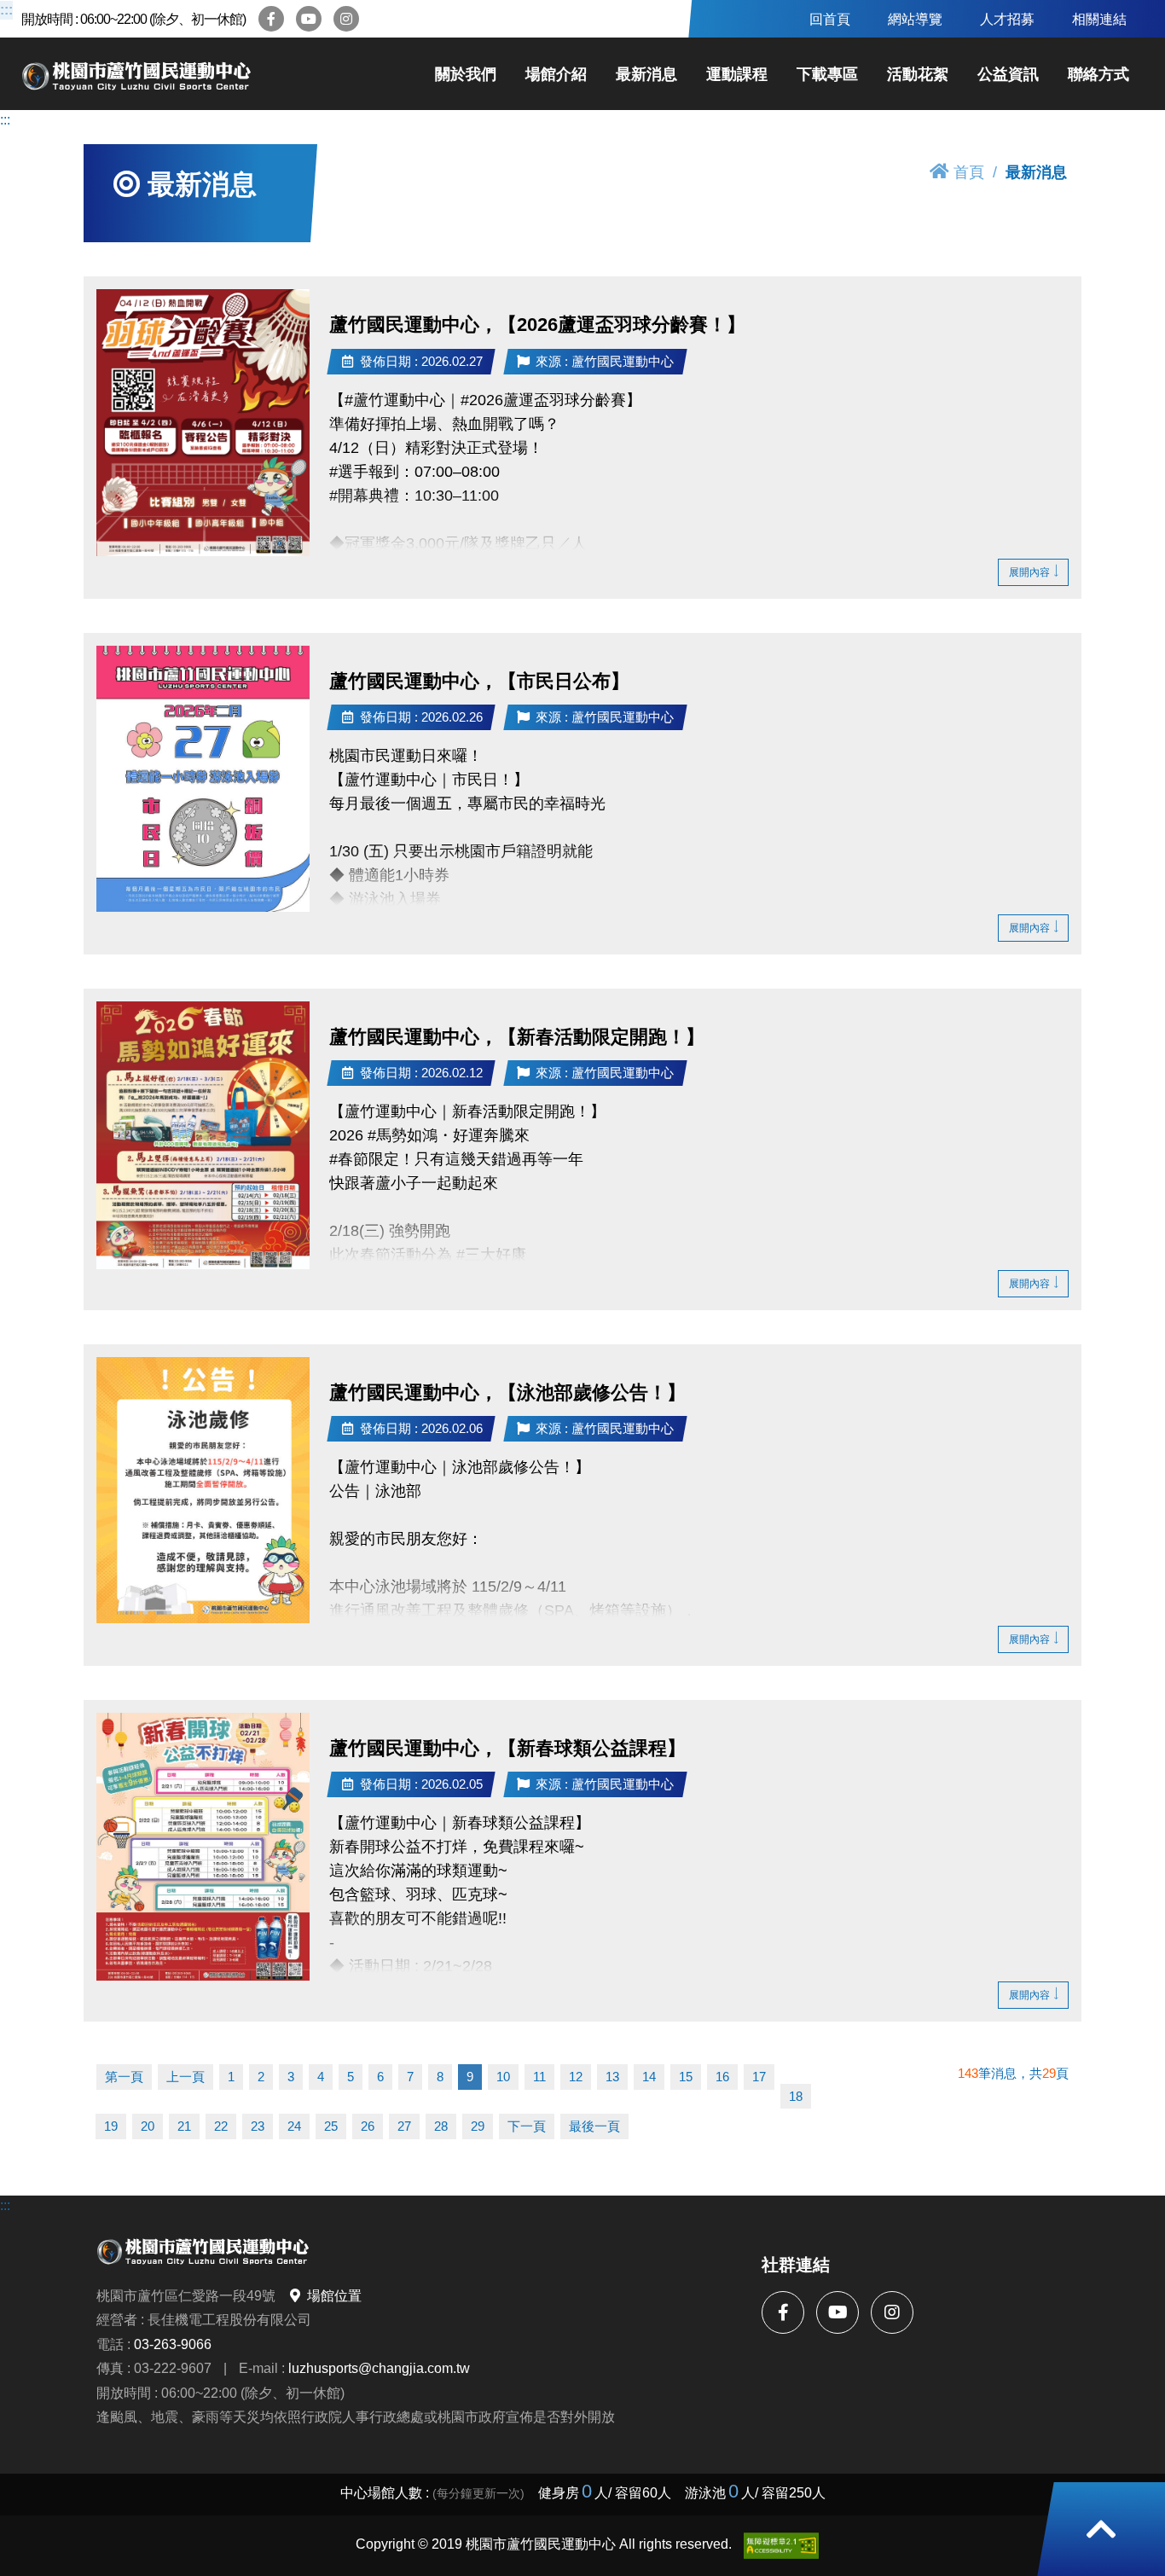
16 (722, 2077)
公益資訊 (1008, 74)
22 (221, 2126)
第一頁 (124, 2077)
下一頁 (527, 2126)
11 (539, 2077)
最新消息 (646, 74)
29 (478, 2126)
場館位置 (334, 2295)
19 (111, 2126)
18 (796, 2096)
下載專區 (827, 74)
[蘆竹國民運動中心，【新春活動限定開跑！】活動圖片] (203, 1135)
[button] (1101, 2529)
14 (649, 2077)
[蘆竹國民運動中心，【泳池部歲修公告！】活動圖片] (203, 1490)
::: (6, 10)
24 (294, 2126)
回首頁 (830, 19)
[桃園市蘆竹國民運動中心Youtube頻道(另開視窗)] (309, 19)
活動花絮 (918, 74)
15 (686, 2077)
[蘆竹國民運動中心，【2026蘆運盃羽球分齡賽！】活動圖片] (203, 423)
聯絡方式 (1098, 74)
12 (576, 2077)
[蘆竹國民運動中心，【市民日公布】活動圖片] (203, 779)
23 (258, 2126)
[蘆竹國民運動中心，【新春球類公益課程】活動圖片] (203, 1847)
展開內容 (1029, 572)
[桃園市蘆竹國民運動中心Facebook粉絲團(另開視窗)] (271, 19)
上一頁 (185, 2077)
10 (503, 2077)
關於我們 (466, 74)
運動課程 (737, 74)
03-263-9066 (173, 2344)
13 (612, 2077)
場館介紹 (556, 74)
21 (184, 2126)
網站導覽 (915, 19)
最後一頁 (594, 2126)
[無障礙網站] (781, 2546)
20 (148, 2126)
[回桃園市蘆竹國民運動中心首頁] (136, 74)
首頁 (969, 172)
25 (331, 2126)
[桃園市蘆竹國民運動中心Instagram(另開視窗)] (346, 19)
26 (368, 2126)
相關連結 (1099, 19)
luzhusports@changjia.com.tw (379, 2368)
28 (441, 2126)
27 (404, 2126)
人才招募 (1007, 19)
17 (759, 2077)
